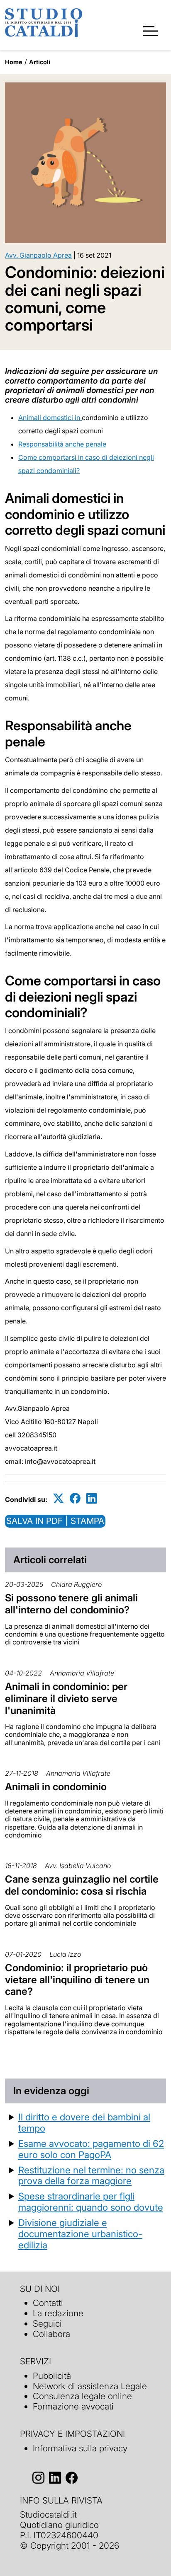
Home (14, 62)
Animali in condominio (56, 1787)
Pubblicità (52, 2376)
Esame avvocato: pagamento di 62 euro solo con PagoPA (91, 2149)
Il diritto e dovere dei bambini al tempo (84, 2122)
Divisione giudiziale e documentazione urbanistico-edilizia (80, 2234)
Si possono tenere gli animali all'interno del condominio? (71, 1604)
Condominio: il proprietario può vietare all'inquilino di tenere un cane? (77, 1980)
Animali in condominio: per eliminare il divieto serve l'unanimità (66, 1698)
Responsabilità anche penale (62, 444)
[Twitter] (59, 1498)
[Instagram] (38, 2478)
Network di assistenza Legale (90, 2386)
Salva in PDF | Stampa (55, 1521)
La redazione (58, 2313)
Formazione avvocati (73, 2406)
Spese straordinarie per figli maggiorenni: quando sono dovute (91, 2202)
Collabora (51, 2334)
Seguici (47, 2324)
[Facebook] (75, 1498)
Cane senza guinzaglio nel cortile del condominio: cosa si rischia (82, 1885)
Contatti (48, 2303)
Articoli (40, 62)
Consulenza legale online (82, 2396)
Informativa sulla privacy (80, 2448)
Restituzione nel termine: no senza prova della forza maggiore (91, 2175)
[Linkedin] (92, 1498)
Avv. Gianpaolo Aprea (38, 255)
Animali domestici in (50, 418)
